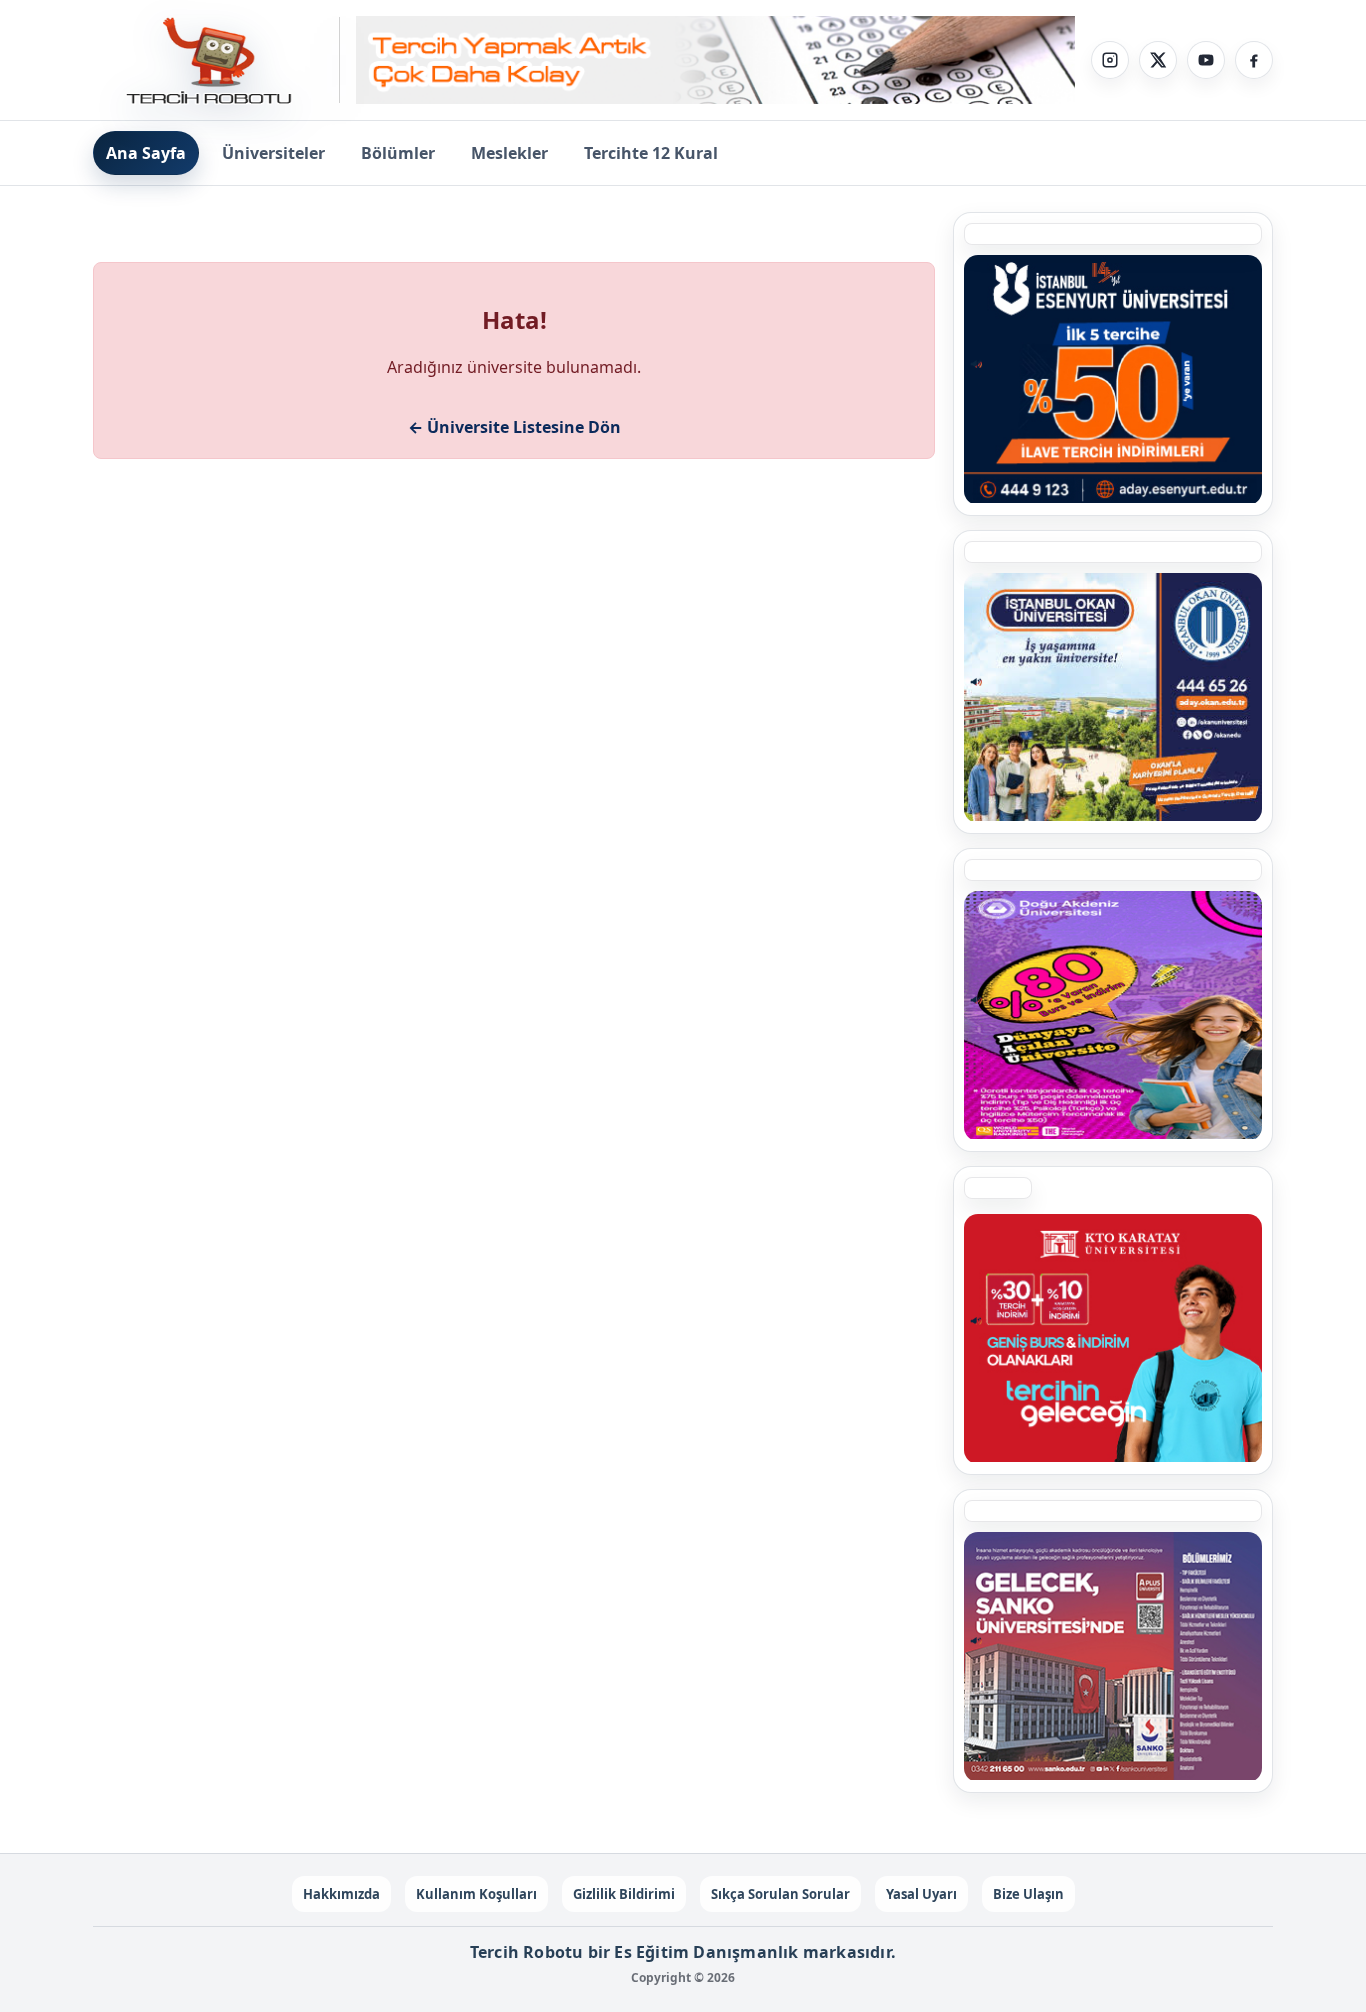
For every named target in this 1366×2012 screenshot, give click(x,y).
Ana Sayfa (146, 153)
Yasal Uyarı (921, 1894)
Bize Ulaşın (1028, 1894)
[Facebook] (1254, 60)
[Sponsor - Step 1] (715, 60)
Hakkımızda (341, 1894)
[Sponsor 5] (1113, 379)
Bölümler (398, 153)
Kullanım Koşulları (476, 1894)
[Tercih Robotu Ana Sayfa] (216, 60)
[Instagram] (1110, 60)
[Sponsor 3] (1113, 1656)
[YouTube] (1206, 60)
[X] (1158, 60)
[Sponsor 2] (1113, 1015)
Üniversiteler (273, 153)
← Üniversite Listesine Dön (514, 427)
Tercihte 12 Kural (651, 153)
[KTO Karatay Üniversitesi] (1113, 1338)
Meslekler (509, 153)
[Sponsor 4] (1113, 697)
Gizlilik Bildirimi (624, 1894)
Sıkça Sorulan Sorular (780, 1894)
